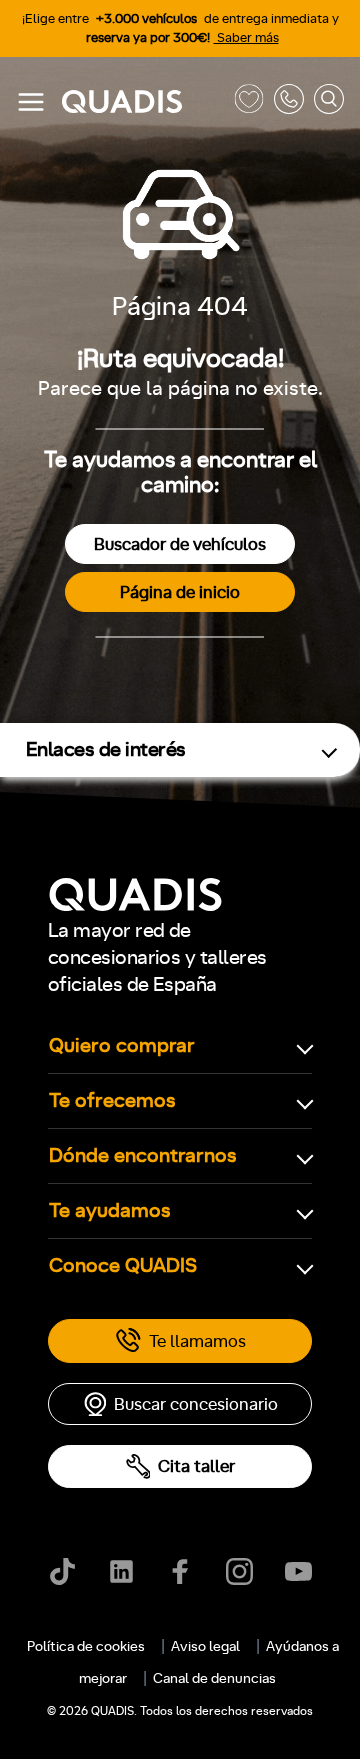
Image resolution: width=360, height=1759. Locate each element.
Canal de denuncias (214, 1679)
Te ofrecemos (112, 1101)
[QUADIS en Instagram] (239, 1571)
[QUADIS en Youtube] (298, 1571)
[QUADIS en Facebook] (180, 1571)
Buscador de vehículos (180, 544)
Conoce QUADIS (123, 1266)
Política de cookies (86, 1647)
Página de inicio (180, 592)
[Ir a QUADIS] (143, 102)
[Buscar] (329, 102)
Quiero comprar (122, 1046)
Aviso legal (205, 1647)
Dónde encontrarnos (143, 1156)
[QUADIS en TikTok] (62, 1571)
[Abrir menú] (31, 102)
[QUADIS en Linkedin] (121, 1571)
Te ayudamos (110, 1211)
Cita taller (196, 1466)
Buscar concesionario (196, 1404)
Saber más (246, 38)
